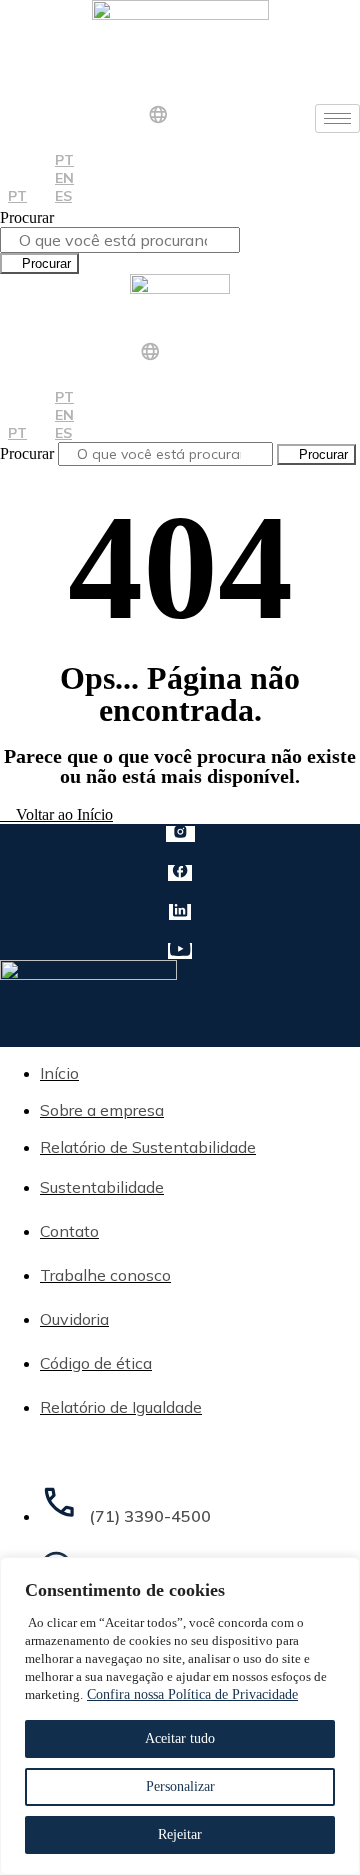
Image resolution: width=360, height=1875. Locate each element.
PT (17, 196)
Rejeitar (180, 1834)
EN (64, 178)
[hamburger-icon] (337, 118)
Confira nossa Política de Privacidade (192, 1694)
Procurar (27, 217)
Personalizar (180, 1786)
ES (63, 196)
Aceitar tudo (180, 1738)
